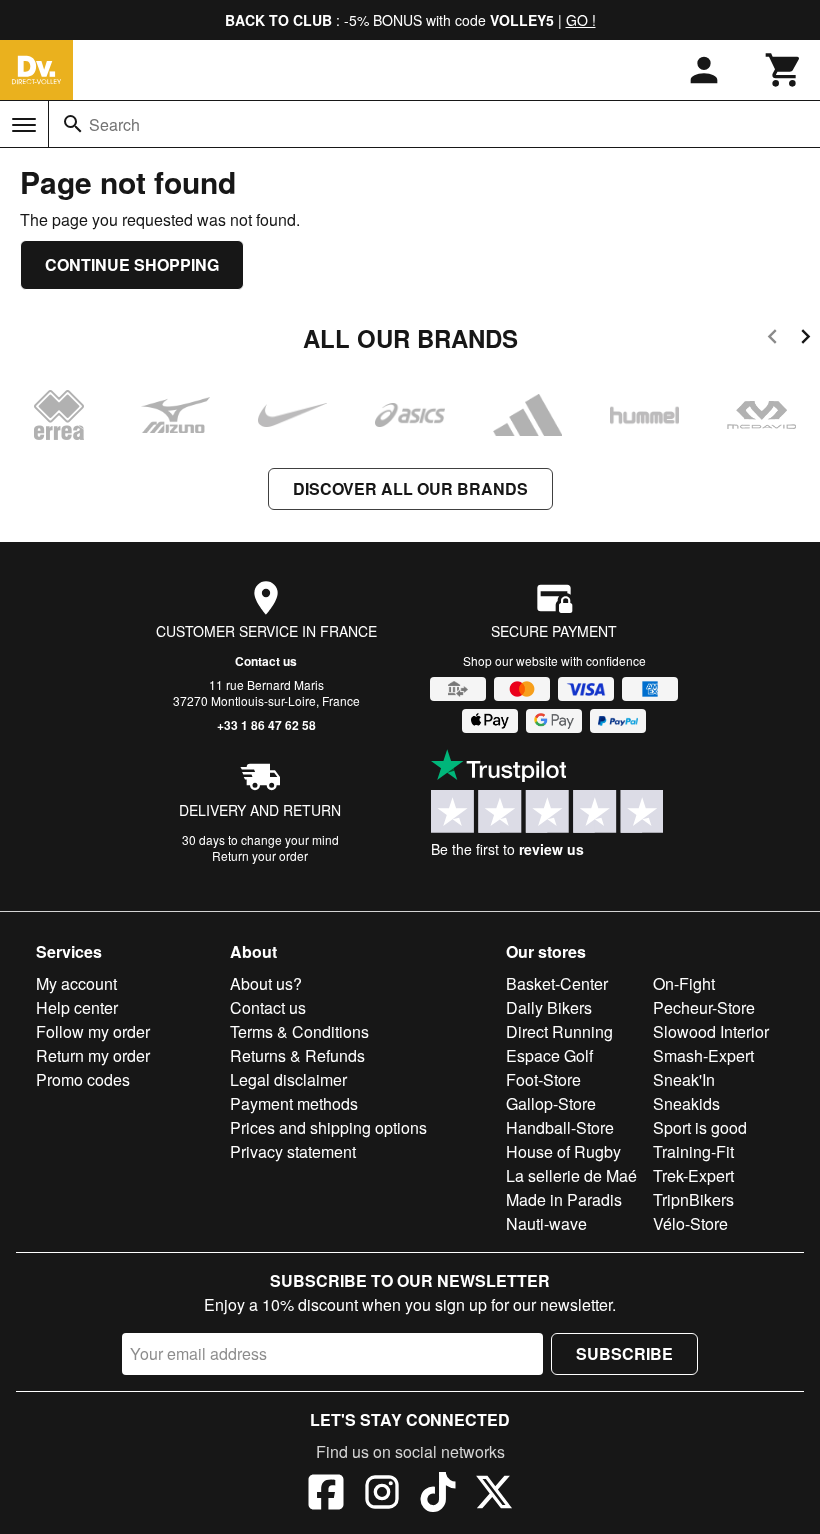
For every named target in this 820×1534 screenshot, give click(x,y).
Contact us (266, 661)
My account (76, 983)
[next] (805, 339)
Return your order (260, 855)
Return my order (93, 1055)
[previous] (772, 339)
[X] (494, 1495)
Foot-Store (543, 1079)
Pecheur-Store (704, 1007)
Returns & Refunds (297, 1055)
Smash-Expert (703, 1055)
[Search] (73, 124)
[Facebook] (326, 1495)
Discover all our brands (410, 488)
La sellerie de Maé (571, 1175)
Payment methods (294, 1103)
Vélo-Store (690, 1223)
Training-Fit (693, 1151)
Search (114, 124)
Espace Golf (549, 1055)
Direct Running (559, 1031)
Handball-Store (560, 1127)
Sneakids (686, 1103)
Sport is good (700, 1127)
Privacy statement (293, 1151)
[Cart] (784, 70)
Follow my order (93, 1031)
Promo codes (83, 1079)
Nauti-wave (546, 1223)
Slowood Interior (711, 1031)
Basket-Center (557, 983)
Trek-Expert (693, 1175)
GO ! (581, 20)
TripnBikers (693, 1199)
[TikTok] (438, 1495)
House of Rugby (563, 1151)
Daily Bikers (549, 1007)
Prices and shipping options (328, 1127)
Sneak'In (684, 1079)
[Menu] (24, 125)
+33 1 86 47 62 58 (266, 725)
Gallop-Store (551, 1103)
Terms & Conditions (299, 1031)
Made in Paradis (564, 1199)
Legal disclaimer (288, 1079)
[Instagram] (382, 1495)
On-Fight (684, 983)
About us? (266, 983)
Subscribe (624, 1353)
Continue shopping (132, 264)
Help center (77, 1007)
